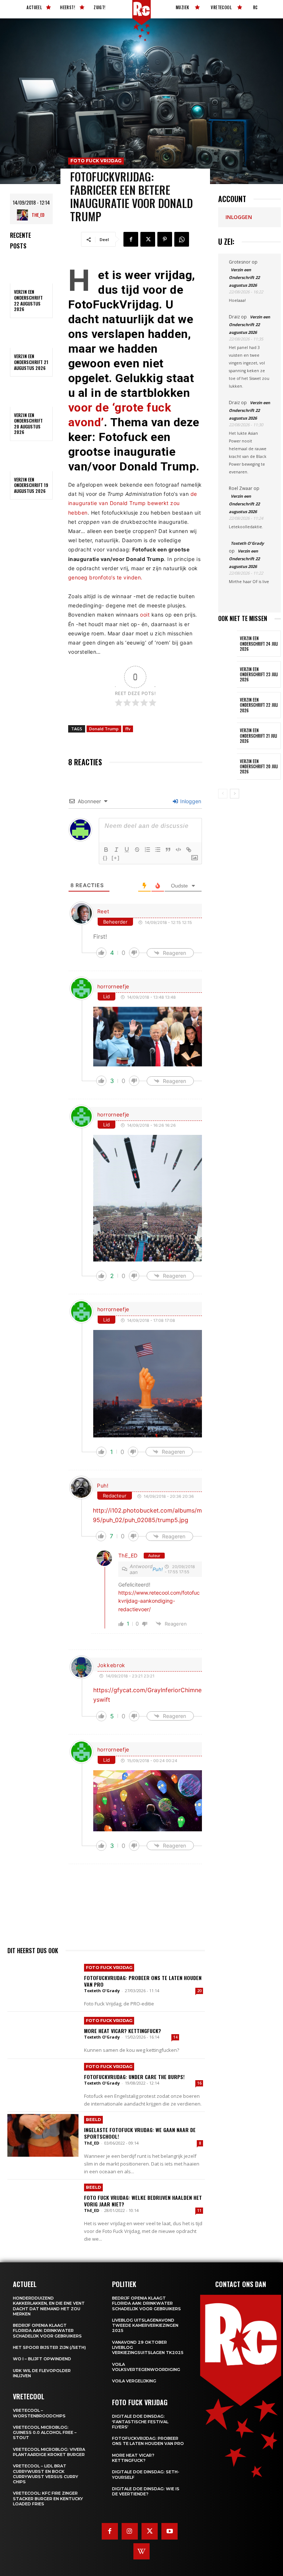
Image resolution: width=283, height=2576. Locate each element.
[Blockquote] (168, 850)
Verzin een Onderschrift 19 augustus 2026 (31, 485)
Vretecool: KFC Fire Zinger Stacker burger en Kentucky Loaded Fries (48, 2499)
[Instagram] (130, 2531)
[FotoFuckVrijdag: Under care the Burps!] (43, 2082)
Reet (103, 911)
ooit (145, 615)
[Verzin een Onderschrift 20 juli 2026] (228, 767)
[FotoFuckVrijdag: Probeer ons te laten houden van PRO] (43, 1983)
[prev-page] (223, 794)
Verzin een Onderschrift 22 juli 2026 (259, 705)
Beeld (93, 2120)
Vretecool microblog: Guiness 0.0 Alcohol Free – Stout (45, 2433)
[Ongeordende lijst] (158, 850)
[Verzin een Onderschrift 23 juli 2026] (228, 674)
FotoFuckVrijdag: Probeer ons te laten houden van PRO (143, 1981)
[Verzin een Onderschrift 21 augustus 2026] (31, 335)
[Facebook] (131, 239)
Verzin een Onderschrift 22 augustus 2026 (28, 300)
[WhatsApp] (182, 239)
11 (199, 2210)
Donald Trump (104, 729)
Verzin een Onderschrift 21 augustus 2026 (31, 362)
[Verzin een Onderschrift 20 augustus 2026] (31, 394)
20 (199, 1991)
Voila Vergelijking (134, 2381)
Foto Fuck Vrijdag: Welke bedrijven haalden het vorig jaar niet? (143, 2201)
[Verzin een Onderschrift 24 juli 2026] (228, 644)
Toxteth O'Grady (102, 1991)
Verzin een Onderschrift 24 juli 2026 (259, 644)
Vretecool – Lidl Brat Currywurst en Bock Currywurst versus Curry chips (46, 2474)
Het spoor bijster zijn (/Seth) (49, 2347)
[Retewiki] (141, 2551)
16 (199, 2083)
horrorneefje (113, 986)
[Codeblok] (178, 850)
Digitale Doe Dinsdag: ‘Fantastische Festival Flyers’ (140, 2422)
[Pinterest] (165, 239)
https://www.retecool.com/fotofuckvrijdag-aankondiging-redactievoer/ (159, 1601)
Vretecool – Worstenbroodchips (39, 2413)
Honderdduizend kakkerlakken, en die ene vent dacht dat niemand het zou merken (49, 2306)
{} (105, 858)
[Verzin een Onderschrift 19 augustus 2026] (31, 458)
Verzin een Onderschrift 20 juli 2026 (259, 767)
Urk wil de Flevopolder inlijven (42, 2373)
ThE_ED (38, 215)
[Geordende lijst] (147, 850)
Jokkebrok (111, 1665)
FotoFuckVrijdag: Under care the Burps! (134, 2077)
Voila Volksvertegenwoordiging (146, 2367)
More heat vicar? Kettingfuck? (123, 2031)
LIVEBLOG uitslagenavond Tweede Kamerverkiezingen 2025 (145, 2326)
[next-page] (235, 794)
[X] (148, 239)
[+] (116, 858)
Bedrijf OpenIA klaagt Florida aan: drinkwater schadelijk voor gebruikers (47, 2331)
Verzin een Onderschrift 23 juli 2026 (259, 675)
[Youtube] (170, 2531)
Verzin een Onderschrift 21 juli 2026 (258, 736)
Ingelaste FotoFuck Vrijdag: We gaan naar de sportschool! (140, 2133)
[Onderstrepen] (127, 850)
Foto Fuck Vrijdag (96, 161)
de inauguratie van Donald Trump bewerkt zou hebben (133, 503)
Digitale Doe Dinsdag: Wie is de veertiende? (146, 2491)
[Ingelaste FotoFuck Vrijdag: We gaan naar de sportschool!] (43, 2135)
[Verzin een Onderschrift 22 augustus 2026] (31, 271)
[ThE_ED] (24, 215)
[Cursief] (116, 850)
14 (175, 2037)
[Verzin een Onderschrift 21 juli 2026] (228, 736)
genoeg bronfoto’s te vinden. (105, 577)
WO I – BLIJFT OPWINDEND (42, 2359)
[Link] (189, 850)
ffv (128, 729)
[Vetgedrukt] (106, 850)
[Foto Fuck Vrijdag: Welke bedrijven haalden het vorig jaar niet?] (43, 2203)
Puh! (103, 1485)
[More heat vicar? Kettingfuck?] (43, 2035)
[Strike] (137, 850)
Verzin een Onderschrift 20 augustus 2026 (28, 424)
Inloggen (190, 801)
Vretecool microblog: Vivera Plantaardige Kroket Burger (49, 2452)
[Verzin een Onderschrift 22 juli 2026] (228, 705)
